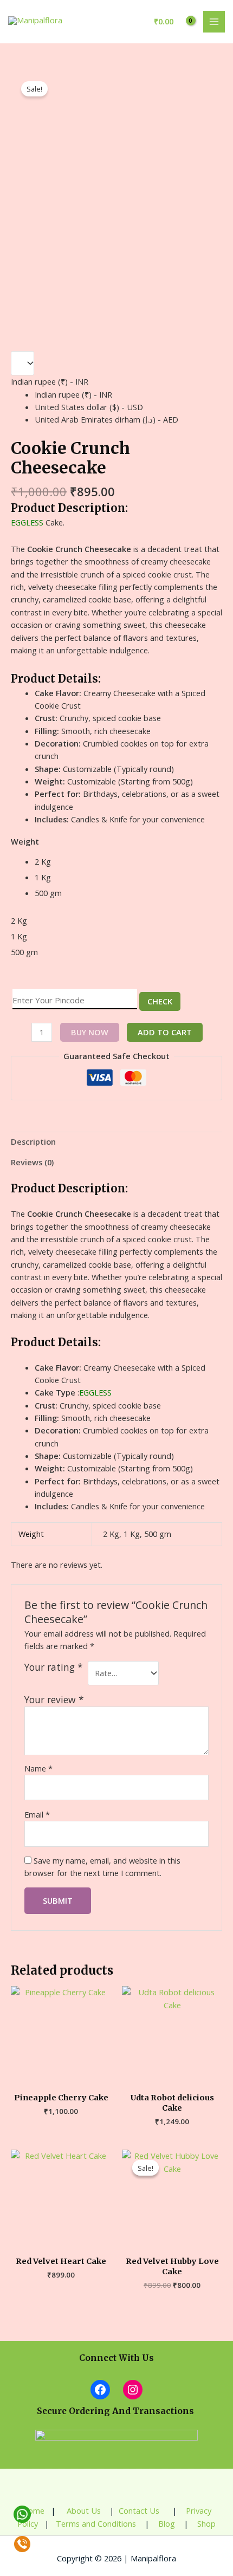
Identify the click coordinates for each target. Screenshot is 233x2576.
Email (37, 1814)
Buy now (90, 1032)
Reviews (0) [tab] (32, 1162)
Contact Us (140, 2510)
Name (38, 1768)
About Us (83, 2510)
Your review (54, 1699)
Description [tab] (33, 1141)
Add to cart (165, 1032)
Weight (25, 841)
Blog (166, 2523)
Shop (206, 2523)
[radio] (128, 862)
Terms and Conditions (96, 2523)
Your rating (54, 1667)
